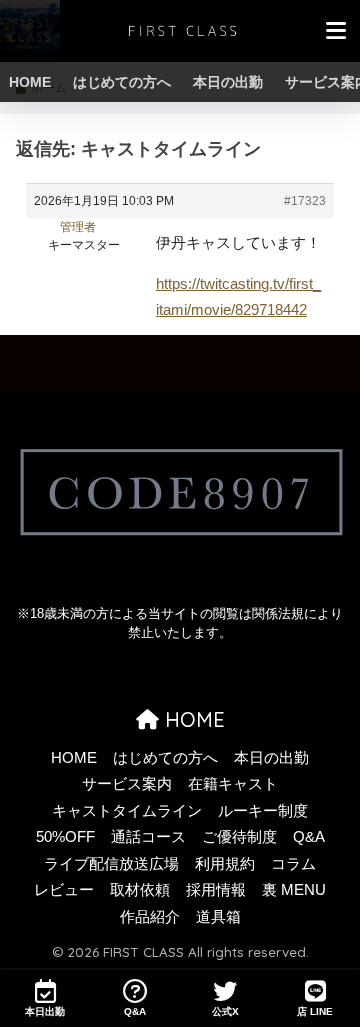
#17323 (305, 201)
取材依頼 (140, 890)
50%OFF (65, 837)
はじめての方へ (122, 82)
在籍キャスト (233, 784)
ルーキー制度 (263, 811)
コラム (293, 864)
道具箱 (218, 917)
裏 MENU (294, 890)
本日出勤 (45, 1011)
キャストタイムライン (127, 811)
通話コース (148, 837)
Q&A (309, 837)
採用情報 (216, 890)
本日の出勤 (228, 82)
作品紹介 (150, 917)
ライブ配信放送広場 (111, 864)
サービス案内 (127, 784)
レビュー (64, 890)
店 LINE (315, 1011)
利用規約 (225, 864)
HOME (30, 82)
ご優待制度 (239, 837)
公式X (225, 1011)
